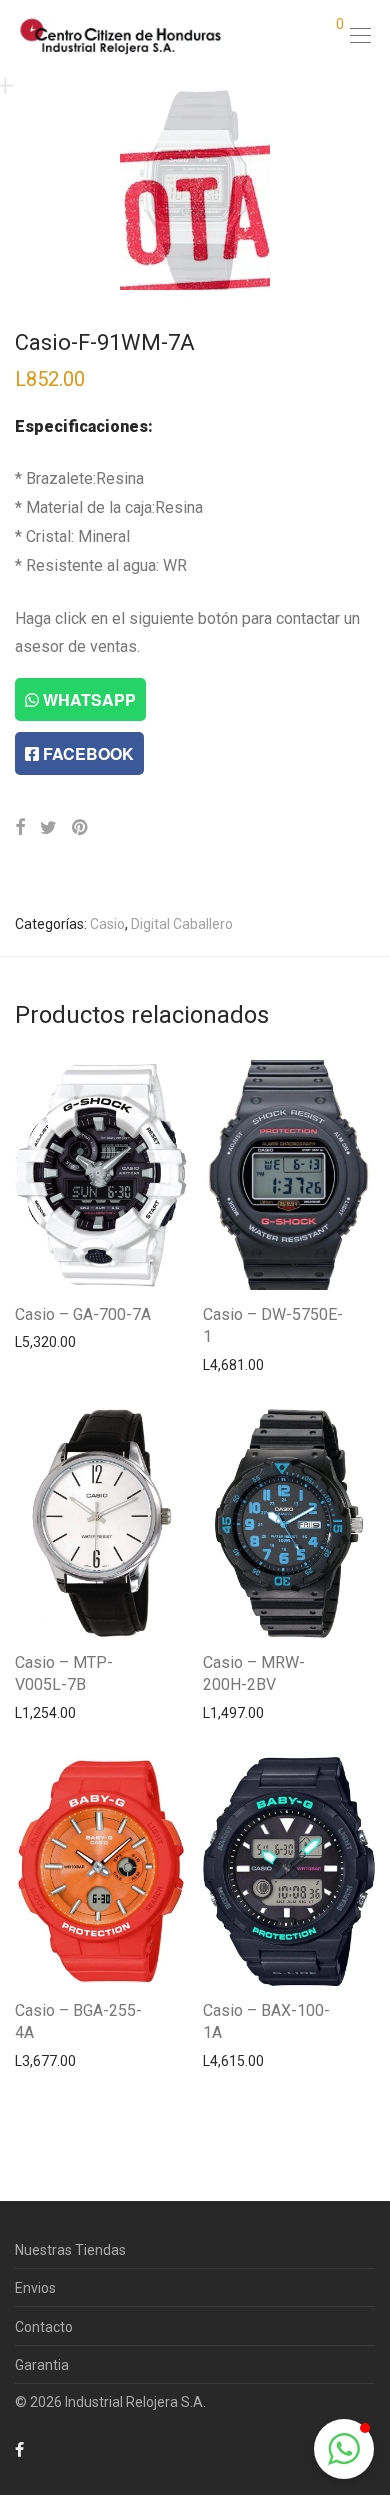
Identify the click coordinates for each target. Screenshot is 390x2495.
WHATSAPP (87, 699)
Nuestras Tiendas (70, 2250)
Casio (107, 924)
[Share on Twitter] (48, 828)
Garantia (42, 2365)
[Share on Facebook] (20, 828)
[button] (344, 2449)
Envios (35, 2288)
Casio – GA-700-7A (83, 1314)
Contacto (44, 2327)
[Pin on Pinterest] (81, 828)
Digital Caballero (182, 924)
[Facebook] (19, 2449)
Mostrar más (45, 1341)
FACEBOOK (86, 753)
